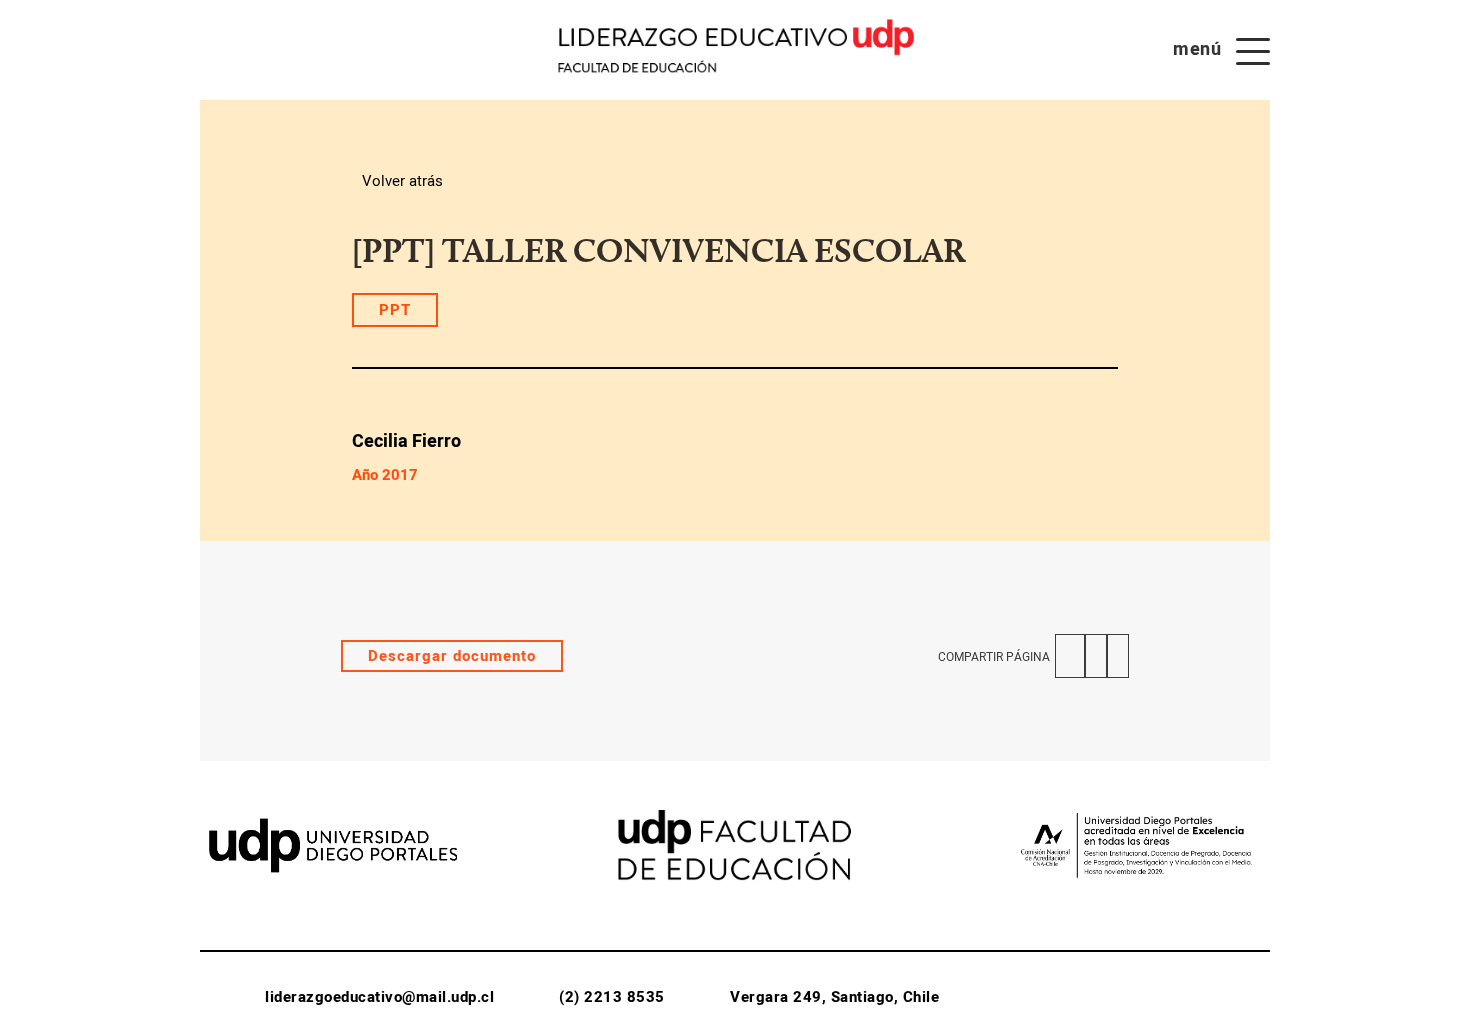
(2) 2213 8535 (612, 997)
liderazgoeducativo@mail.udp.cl (379, 997)
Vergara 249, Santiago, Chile (834, 997)
